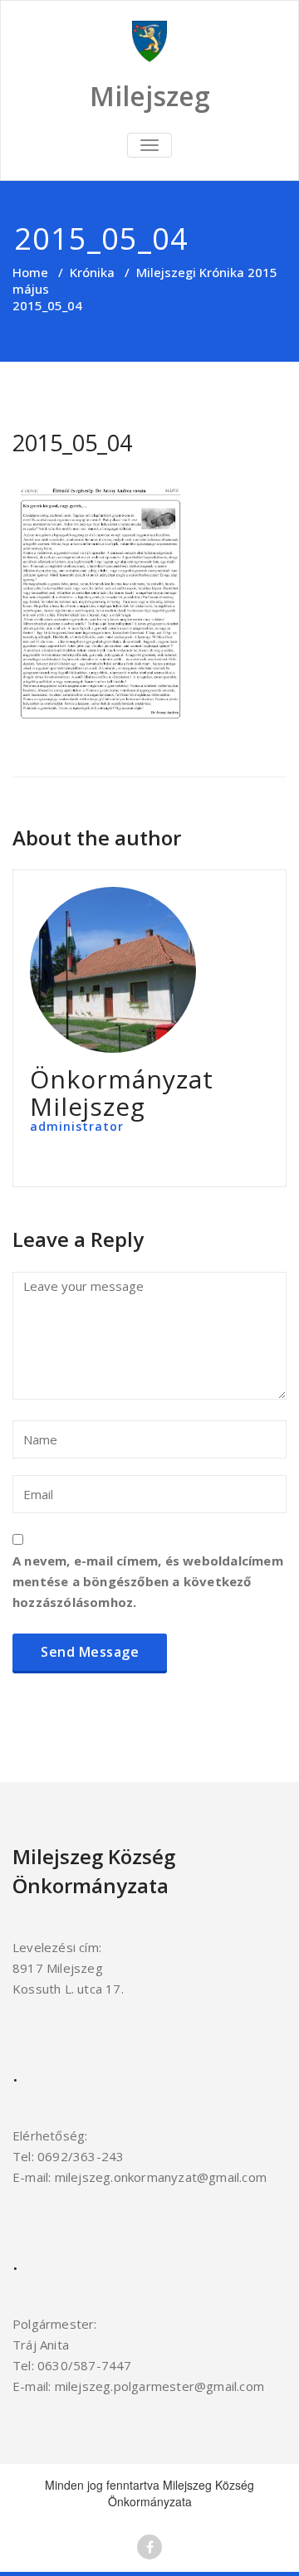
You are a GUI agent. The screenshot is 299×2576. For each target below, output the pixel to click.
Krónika (92, 272)
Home (30, 272)
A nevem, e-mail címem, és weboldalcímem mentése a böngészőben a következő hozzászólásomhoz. (148, 1581)
